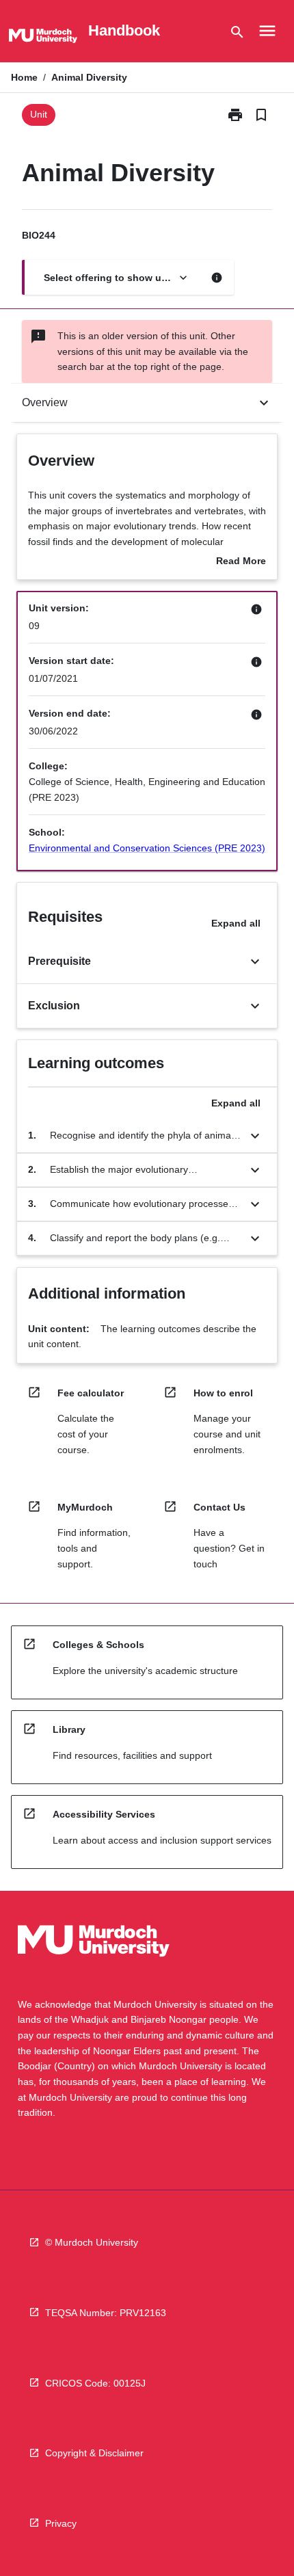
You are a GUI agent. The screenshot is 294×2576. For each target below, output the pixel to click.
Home (24, 77)
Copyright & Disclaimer (94, 2453)
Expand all (236, 923)
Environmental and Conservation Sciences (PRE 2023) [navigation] (147, 848)
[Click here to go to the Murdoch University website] (43, 38)
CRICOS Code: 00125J (95, 2383)
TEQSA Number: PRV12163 (106, 2313)
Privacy (61, 2523)
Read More (241, 562)
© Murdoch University (92, 2242)
